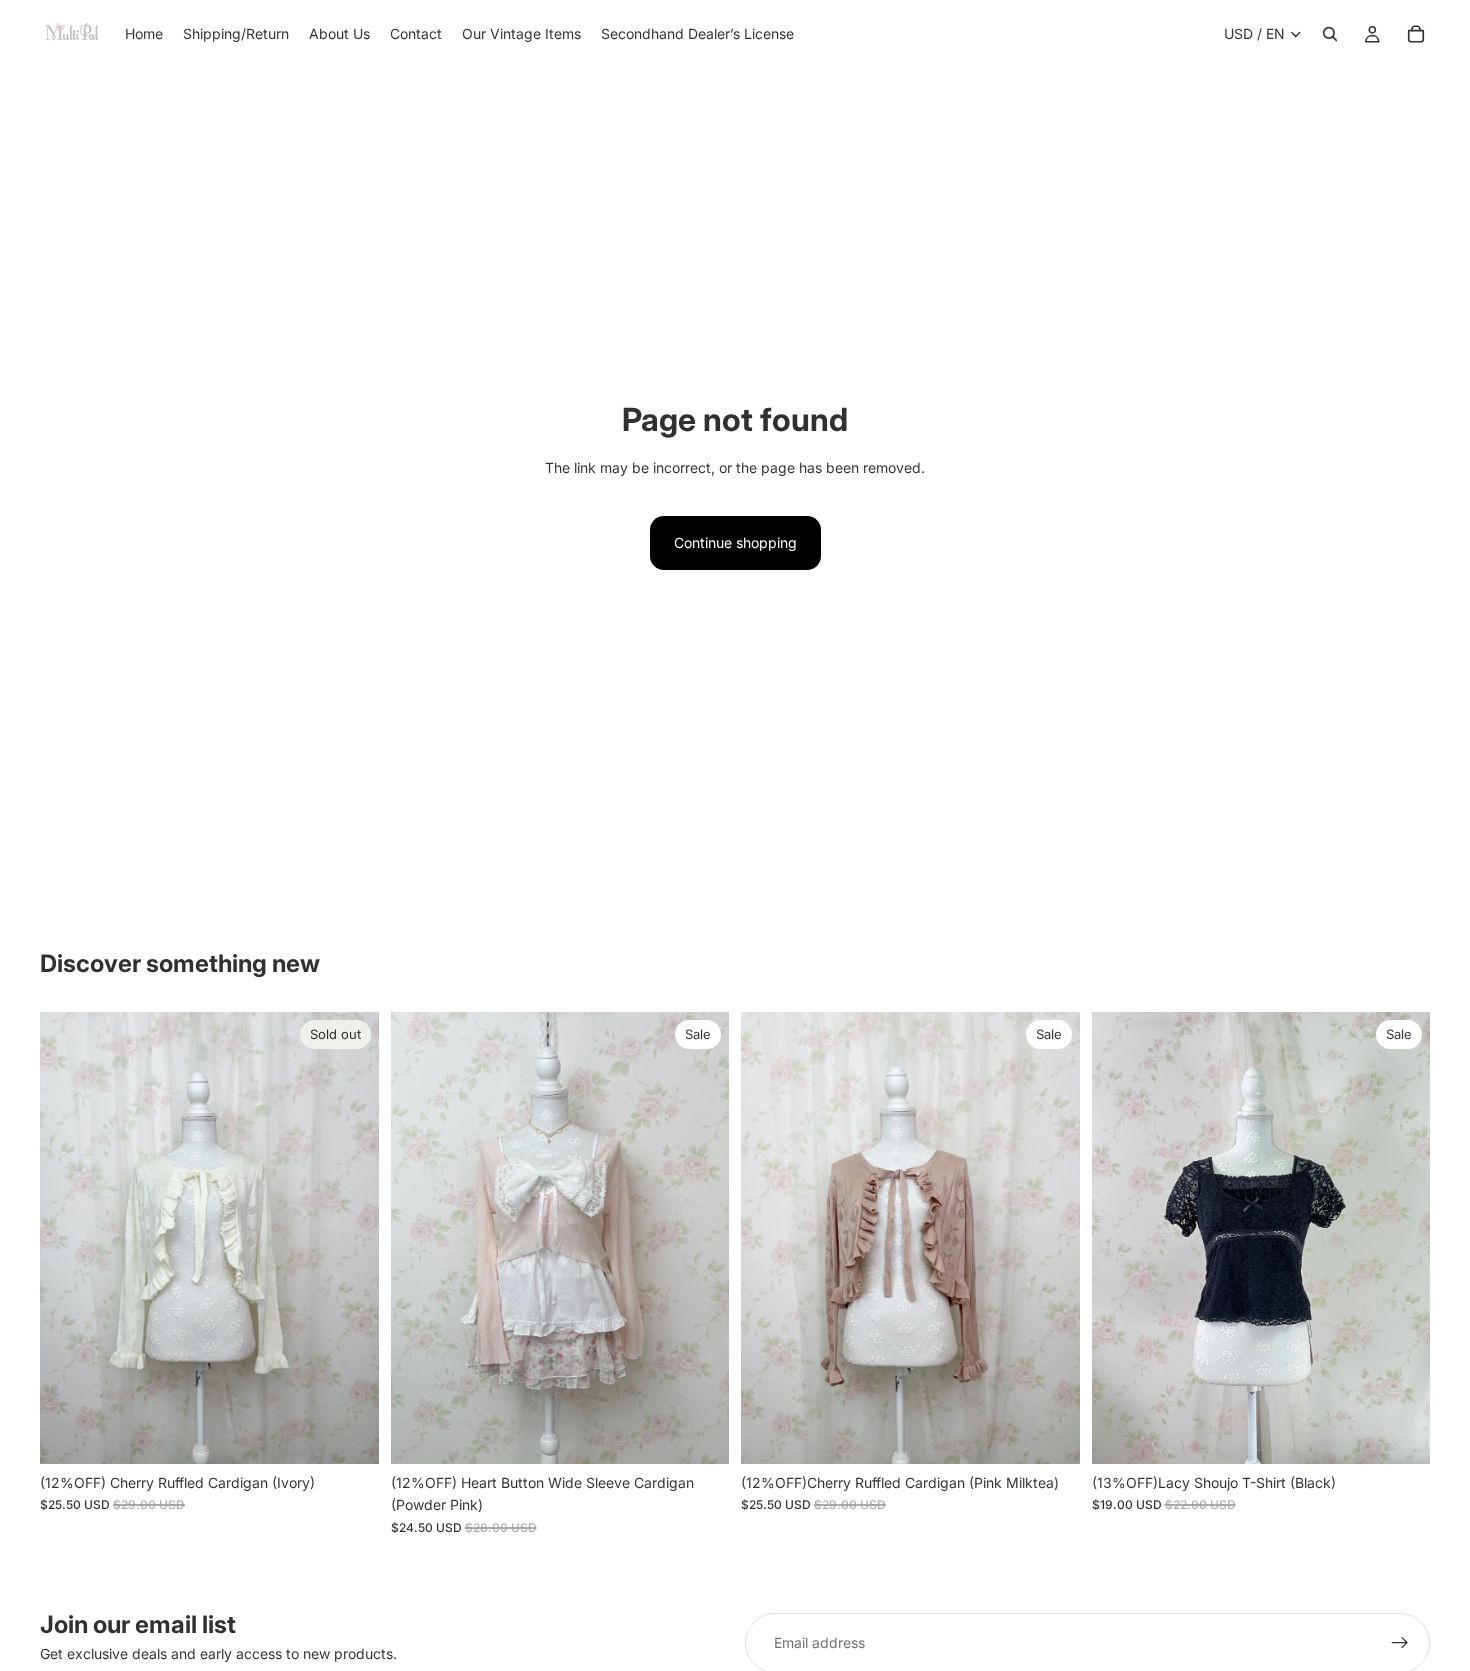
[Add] (698, 1433)
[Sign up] (1400, 1643)
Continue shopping (735, 542)
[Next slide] (349, 1238)
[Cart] (1416, 34)
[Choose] (1399, 1433)
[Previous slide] (70, 1238)
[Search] (1330, 34)
